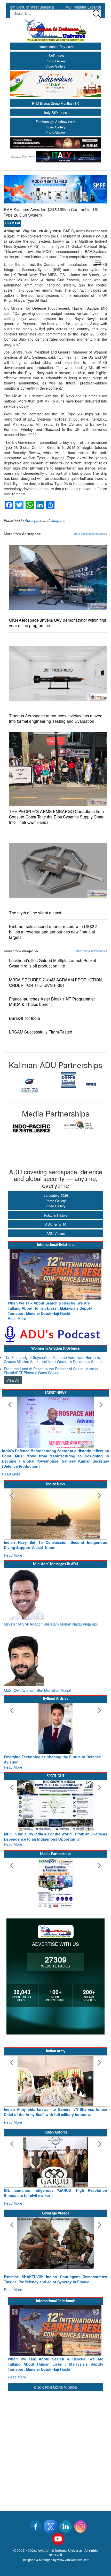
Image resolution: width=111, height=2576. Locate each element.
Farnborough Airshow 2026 (55, 122)
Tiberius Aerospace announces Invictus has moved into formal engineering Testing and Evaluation (56, 718)
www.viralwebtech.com (73, 2529)
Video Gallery (55, 66)
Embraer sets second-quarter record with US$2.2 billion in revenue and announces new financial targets (53, 932)
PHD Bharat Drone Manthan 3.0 (56, 103)
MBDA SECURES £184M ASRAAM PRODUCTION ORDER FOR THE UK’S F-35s (55, 982)
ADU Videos (56, 1233)
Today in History (55, 1215)
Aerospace (34, 520)
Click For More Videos (55, 2356)
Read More (17, 1313)
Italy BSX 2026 (55, 113)
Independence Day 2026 (55, 47)
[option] (25, 1080)
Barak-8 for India (25, 1018)
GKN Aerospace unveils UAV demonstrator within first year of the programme (58, 623)
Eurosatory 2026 (56, 1195)
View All (13, 1375)
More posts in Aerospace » (90, 534)
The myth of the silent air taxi (35, 913)
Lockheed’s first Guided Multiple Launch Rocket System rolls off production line (53, 963)
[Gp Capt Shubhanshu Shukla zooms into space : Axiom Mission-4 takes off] (55, 2217)
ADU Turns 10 (56, 1224)
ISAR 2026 (56, 56)
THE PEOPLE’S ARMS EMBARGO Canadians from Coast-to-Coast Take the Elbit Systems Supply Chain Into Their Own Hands (57, 817)
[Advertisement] (55, 2417)
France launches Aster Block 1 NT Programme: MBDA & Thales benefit (52, 1002)
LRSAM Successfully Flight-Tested (42, 1032)
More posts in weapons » (91, 951)
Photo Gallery (56, 61)
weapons (58, 520)
